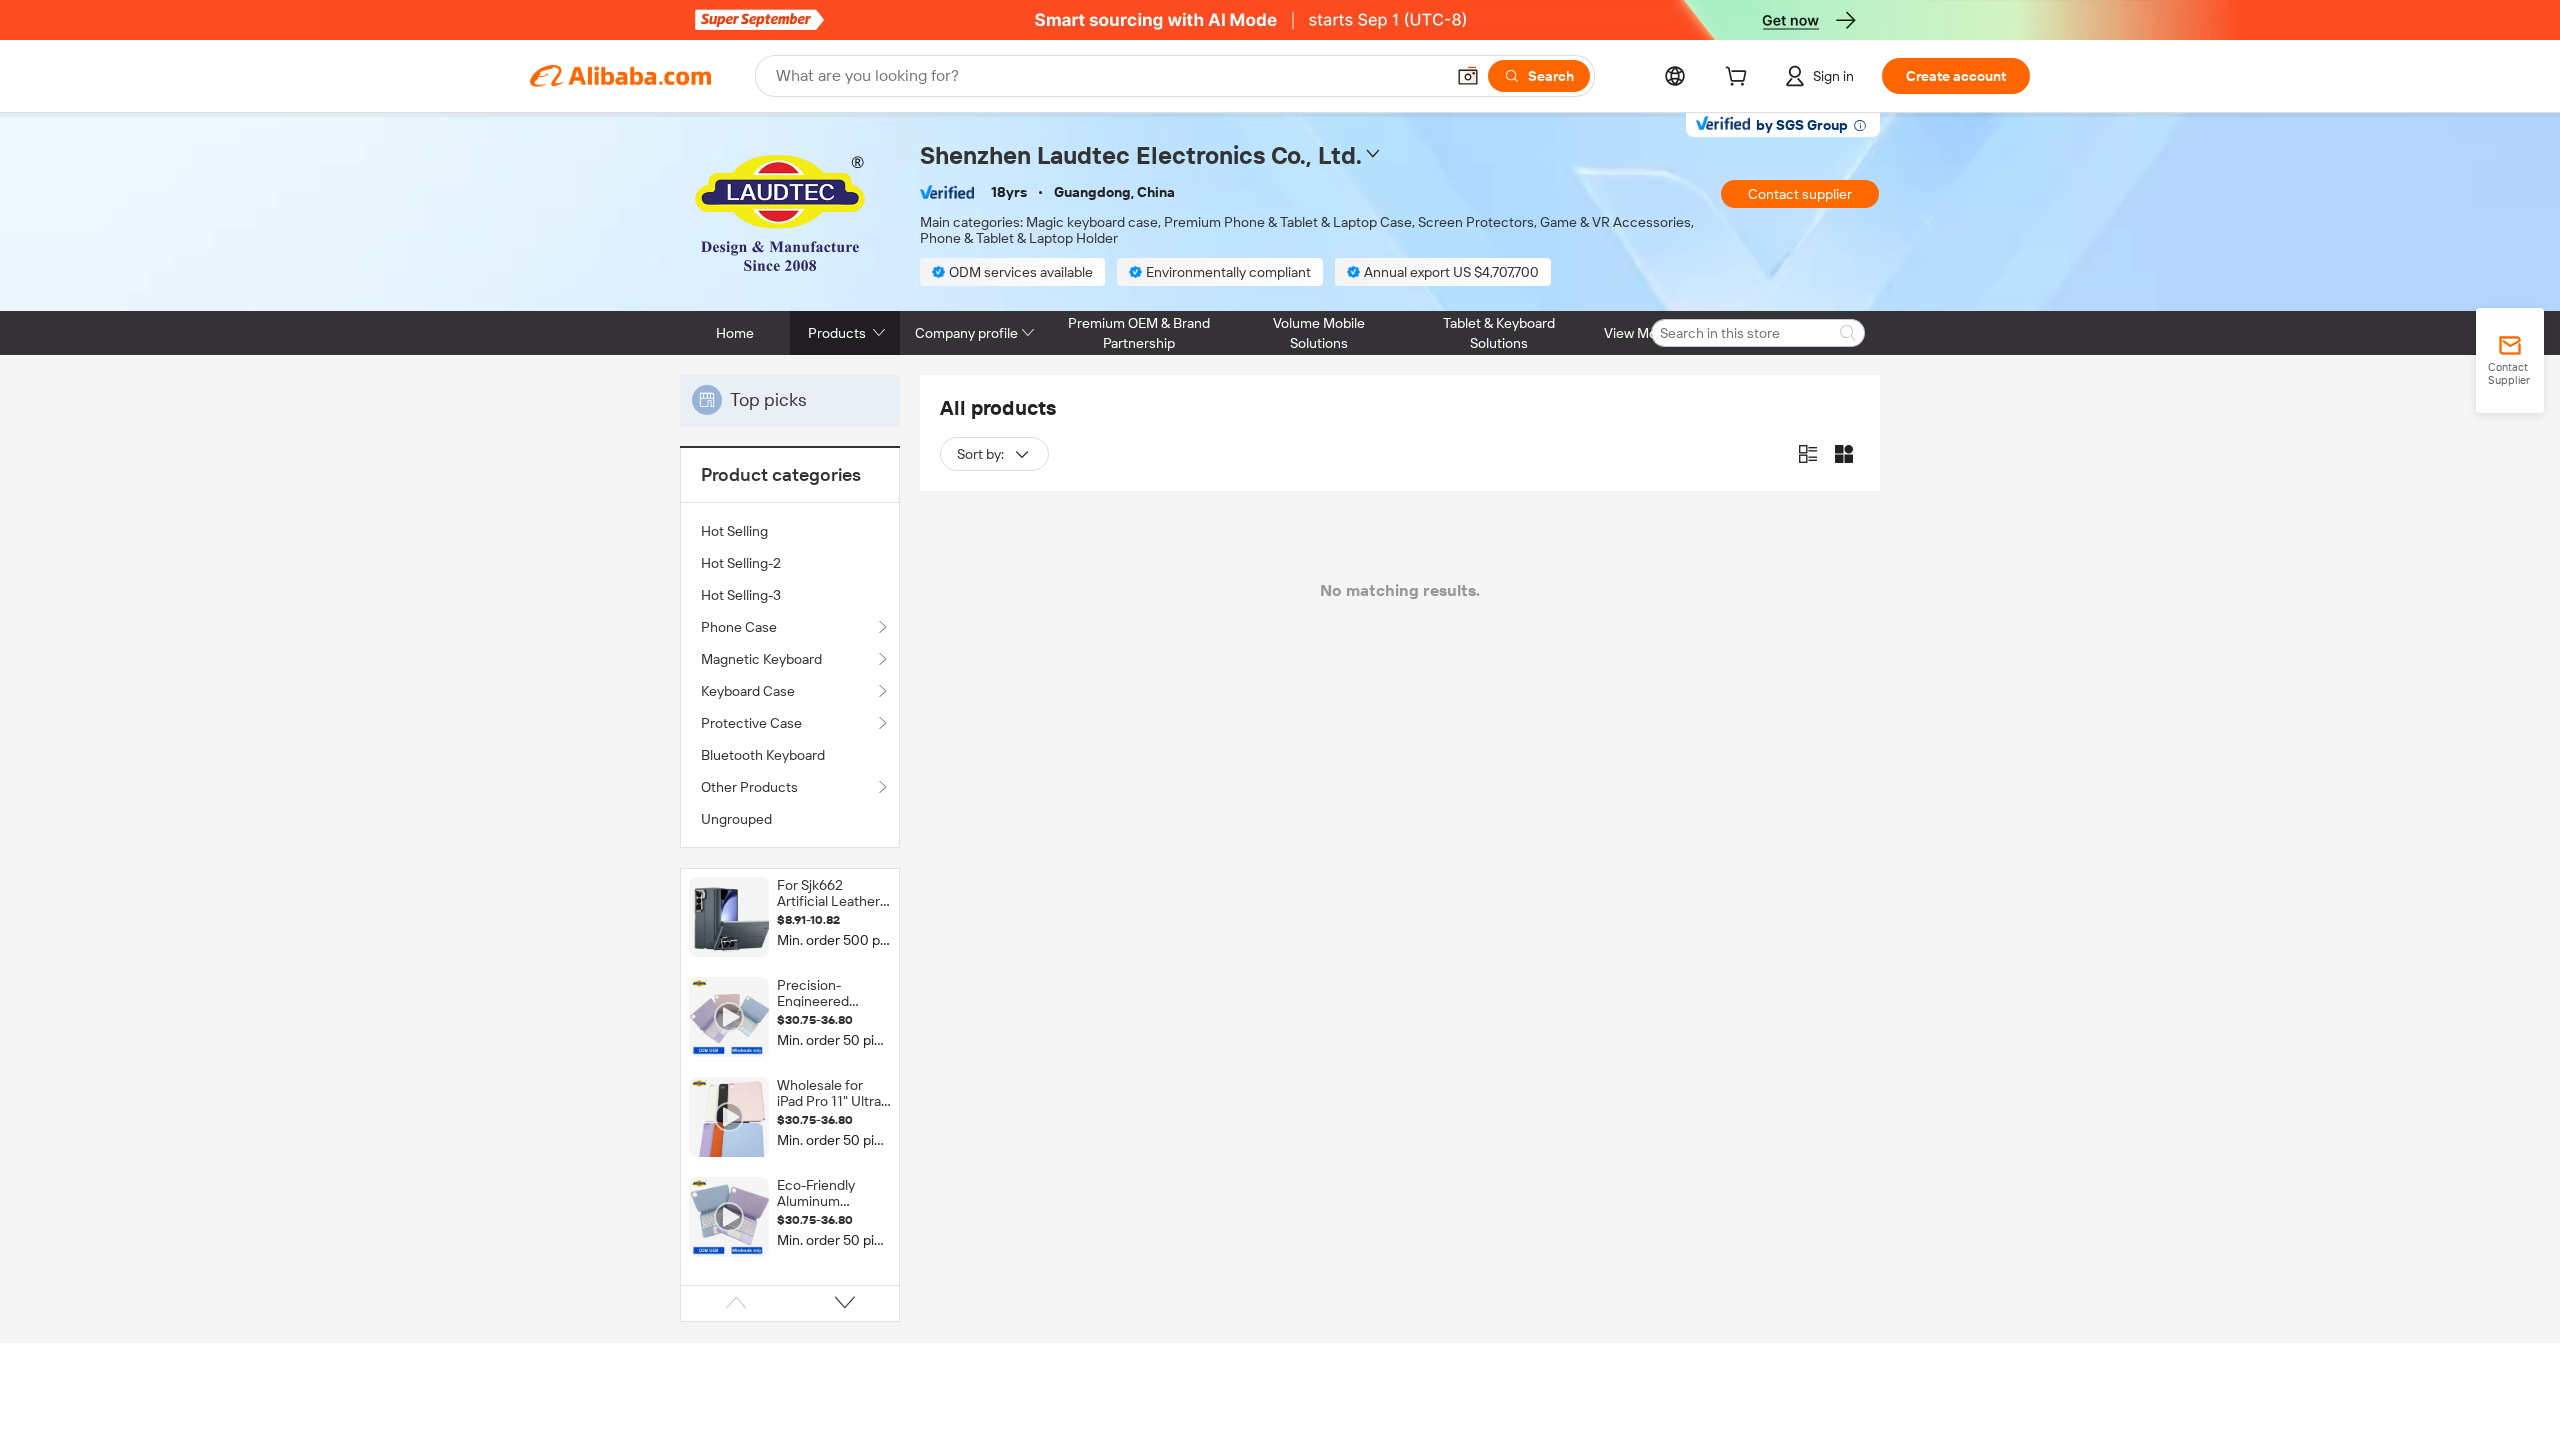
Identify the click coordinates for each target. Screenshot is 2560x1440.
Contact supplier (1800, 194)
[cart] (1740, 79)
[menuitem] (790, 531)
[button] (1468, 76)
